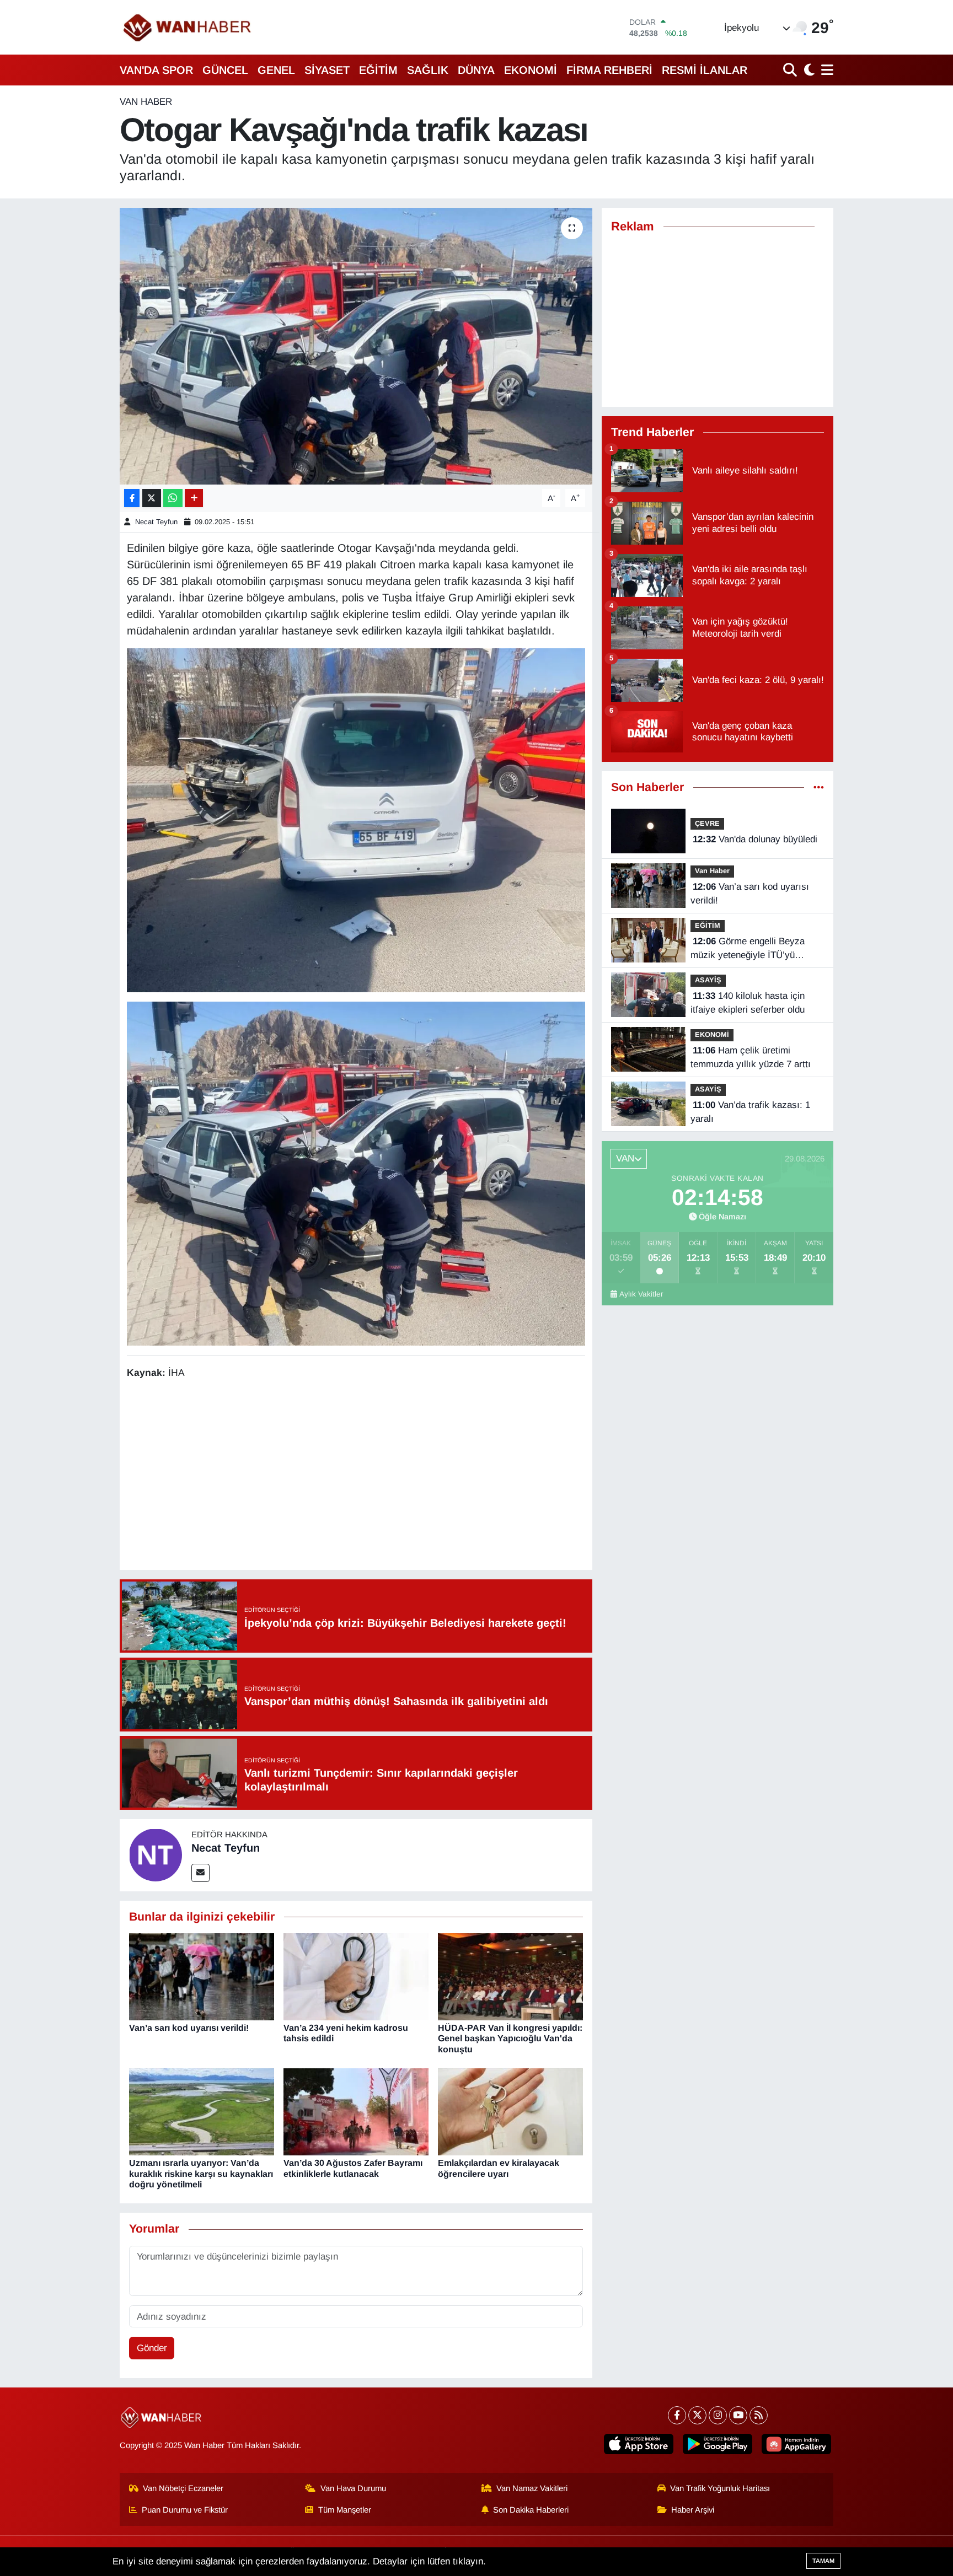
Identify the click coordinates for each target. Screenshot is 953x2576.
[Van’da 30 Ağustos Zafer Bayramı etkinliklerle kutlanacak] (356, 2112)
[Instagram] (718, 2415)
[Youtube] (738, 2415)
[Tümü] (819, 787)
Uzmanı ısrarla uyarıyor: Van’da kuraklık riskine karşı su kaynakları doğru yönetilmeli (201, 2173)
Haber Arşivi (693, 2510)
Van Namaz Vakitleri (532, 2488)
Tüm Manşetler (345, 2510)
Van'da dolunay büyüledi (755, 839)
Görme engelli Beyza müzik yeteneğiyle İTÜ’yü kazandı (748, 949)
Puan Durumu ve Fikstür (185, 2510)
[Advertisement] (356, 1476)
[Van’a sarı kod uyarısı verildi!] (202, 1976)
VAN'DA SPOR (156, 70)
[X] (697, 2415)
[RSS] (759, 2415)
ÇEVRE (707, 823)
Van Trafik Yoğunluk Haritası (720, 2488)
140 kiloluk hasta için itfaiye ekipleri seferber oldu (748, 1003)
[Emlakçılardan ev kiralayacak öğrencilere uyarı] (510, 2112)
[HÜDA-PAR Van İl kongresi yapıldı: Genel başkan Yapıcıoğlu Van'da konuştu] (510, 1976)
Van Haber (146, 102)
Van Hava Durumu (353, 2488)
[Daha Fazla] (194, 498)
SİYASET (327, 70)
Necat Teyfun (156, 522)
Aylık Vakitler (641, 1294)
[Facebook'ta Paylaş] (132, 498)
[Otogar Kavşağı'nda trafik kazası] (356, 346)
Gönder (152, 2348)
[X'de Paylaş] (152, 498)
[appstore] (639, 2444)
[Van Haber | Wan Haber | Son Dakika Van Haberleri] (188, 27)
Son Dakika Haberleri (531, 2510)
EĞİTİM (378, 70)
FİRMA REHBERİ (609, 70)
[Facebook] (677, 2415)
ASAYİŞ (708, 980)
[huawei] (796, 2444)
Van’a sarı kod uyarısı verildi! (189, 2028)
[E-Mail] (200, 1873)
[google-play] (718, 2444)
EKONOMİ (531, 70)
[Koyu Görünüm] (808, 70)
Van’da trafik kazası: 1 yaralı (750, 1112)
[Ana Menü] (825, 70)
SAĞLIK (428, 70)
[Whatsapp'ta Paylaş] (173, 498)
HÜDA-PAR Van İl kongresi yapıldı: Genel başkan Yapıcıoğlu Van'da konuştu (510, 2038)
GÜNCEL (225, 70)
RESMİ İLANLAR (705, 70)
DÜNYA (476, 70)
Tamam (823, 2561)
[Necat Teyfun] (156, 1855)
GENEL (276, 70)
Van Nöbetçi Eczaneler (183, 2488)
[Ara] (791, 70)
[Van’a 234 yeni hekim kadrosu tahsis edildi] (356, 1976)
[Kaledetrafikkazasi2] (356, 1173)
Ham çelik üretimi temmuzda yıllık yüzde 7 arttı (751, 1058)
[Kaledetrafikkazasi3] (356, 819)
